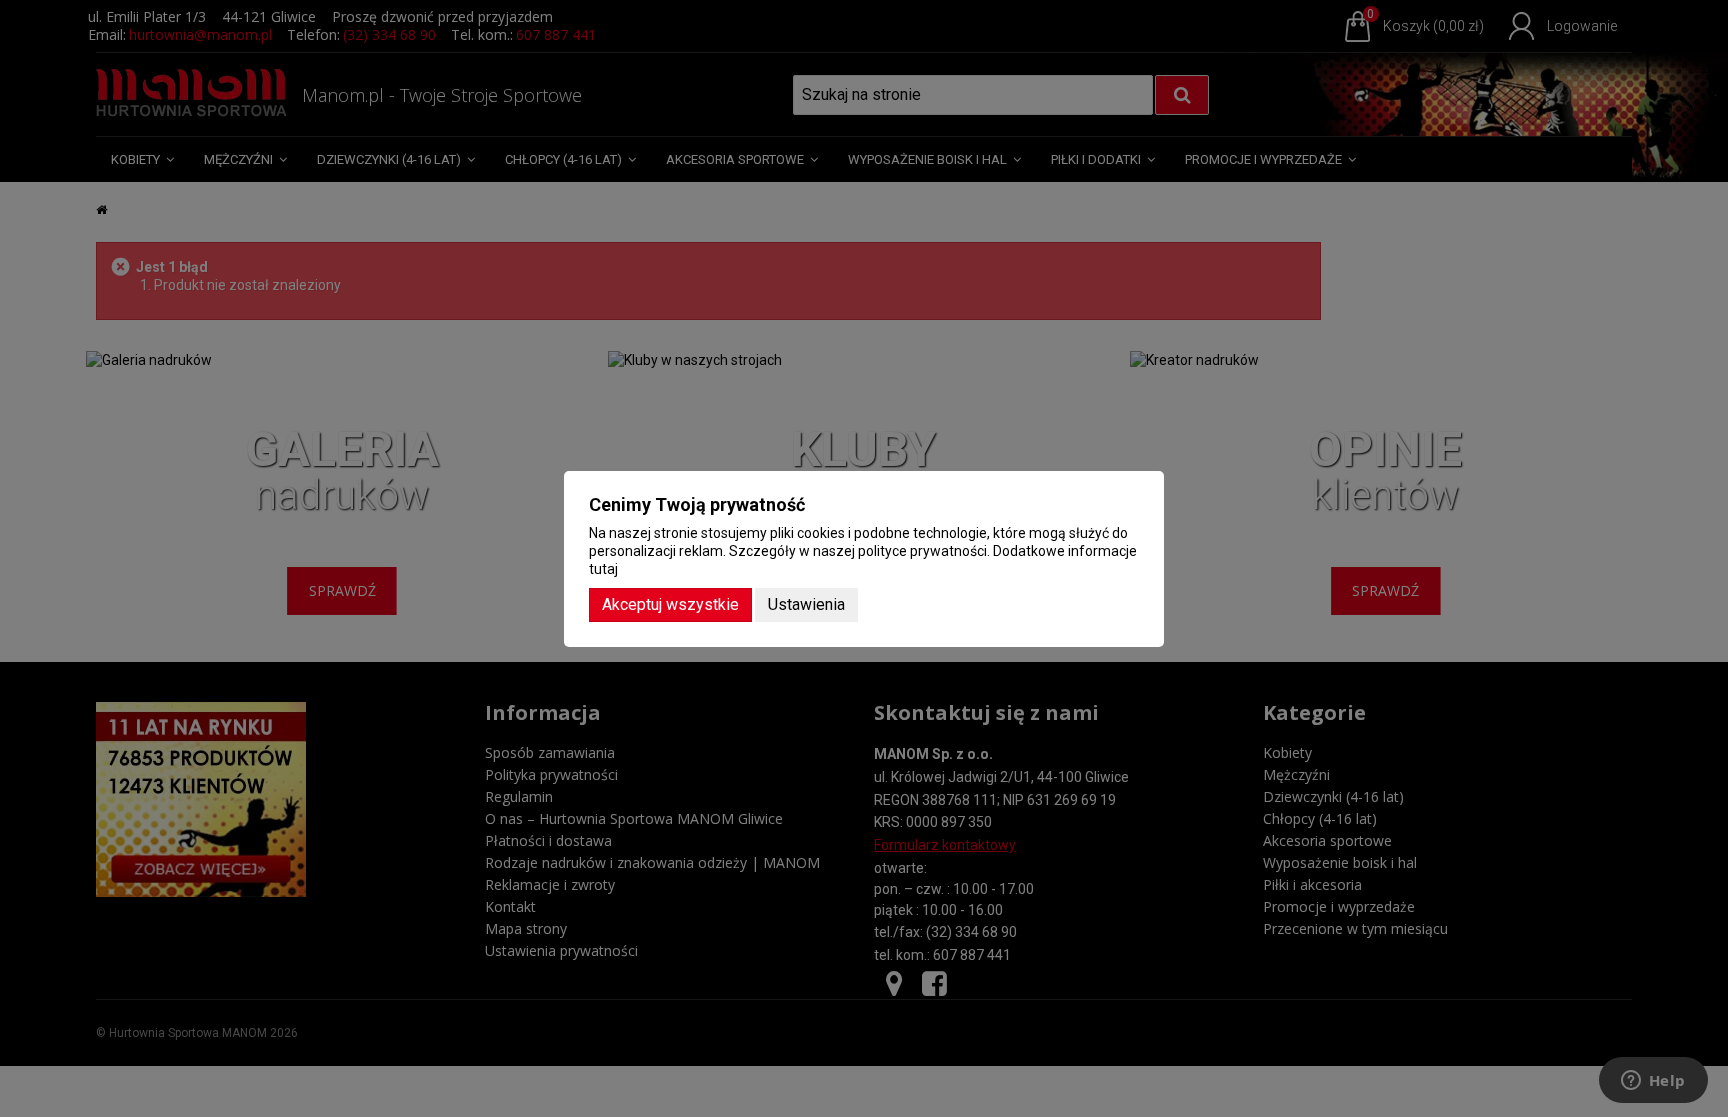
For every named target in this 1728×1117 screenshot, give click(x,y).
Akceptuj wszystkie (670, 604)
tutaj (603, 569)
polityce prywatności (922, 551)
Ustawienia (806, 604)
